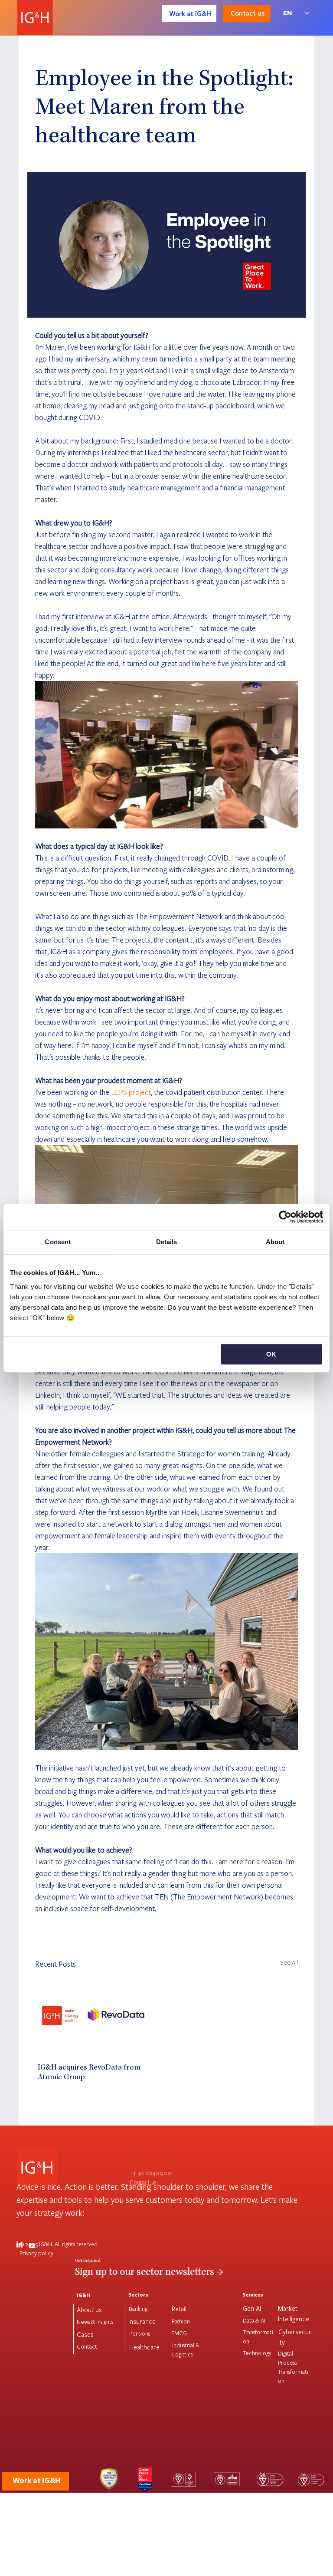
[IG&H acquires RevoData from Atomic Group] (93, 2016)
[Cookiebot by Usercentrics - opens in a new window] (285, 1217)
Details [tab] (167, 1242)
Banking (138, 2309)
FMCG (179, 2333)
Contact (87, 2346)
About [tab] (275, 1242)
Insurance (142, 2321)
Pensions (140, 2333)
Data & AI (254, 2320)
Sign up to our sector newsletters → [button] (149, 2273)
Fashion (181, 2321)
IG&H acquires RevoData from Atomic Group (89, 2073)
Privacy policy (36, 2253)
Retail (179, 2309)
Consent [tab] (58, 1242)
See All (289, 1962)
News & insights (95, 2322)
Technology (257, 2353)
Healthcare (144, 2347)
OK (271, 1354)
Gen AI (252, 2308)
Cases (85, 2334)
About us (89, 2310)
